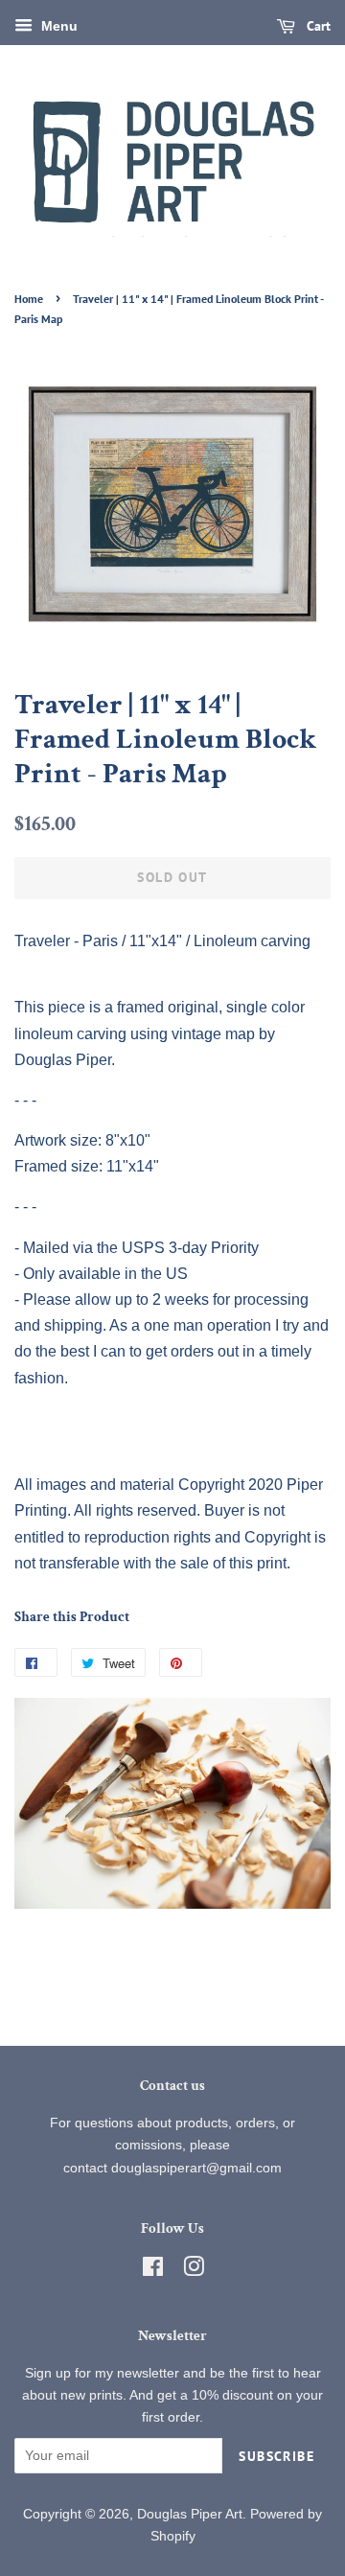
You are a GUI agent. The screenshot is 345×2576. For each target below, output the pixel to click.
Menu (57, 26)
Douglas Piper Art (190, 2514)
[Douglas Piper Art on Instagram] (194, 2271)
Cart (317, 26)
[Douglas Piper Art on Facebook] (153, 2271)
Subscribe (276, 2456)
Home (29, 299)
